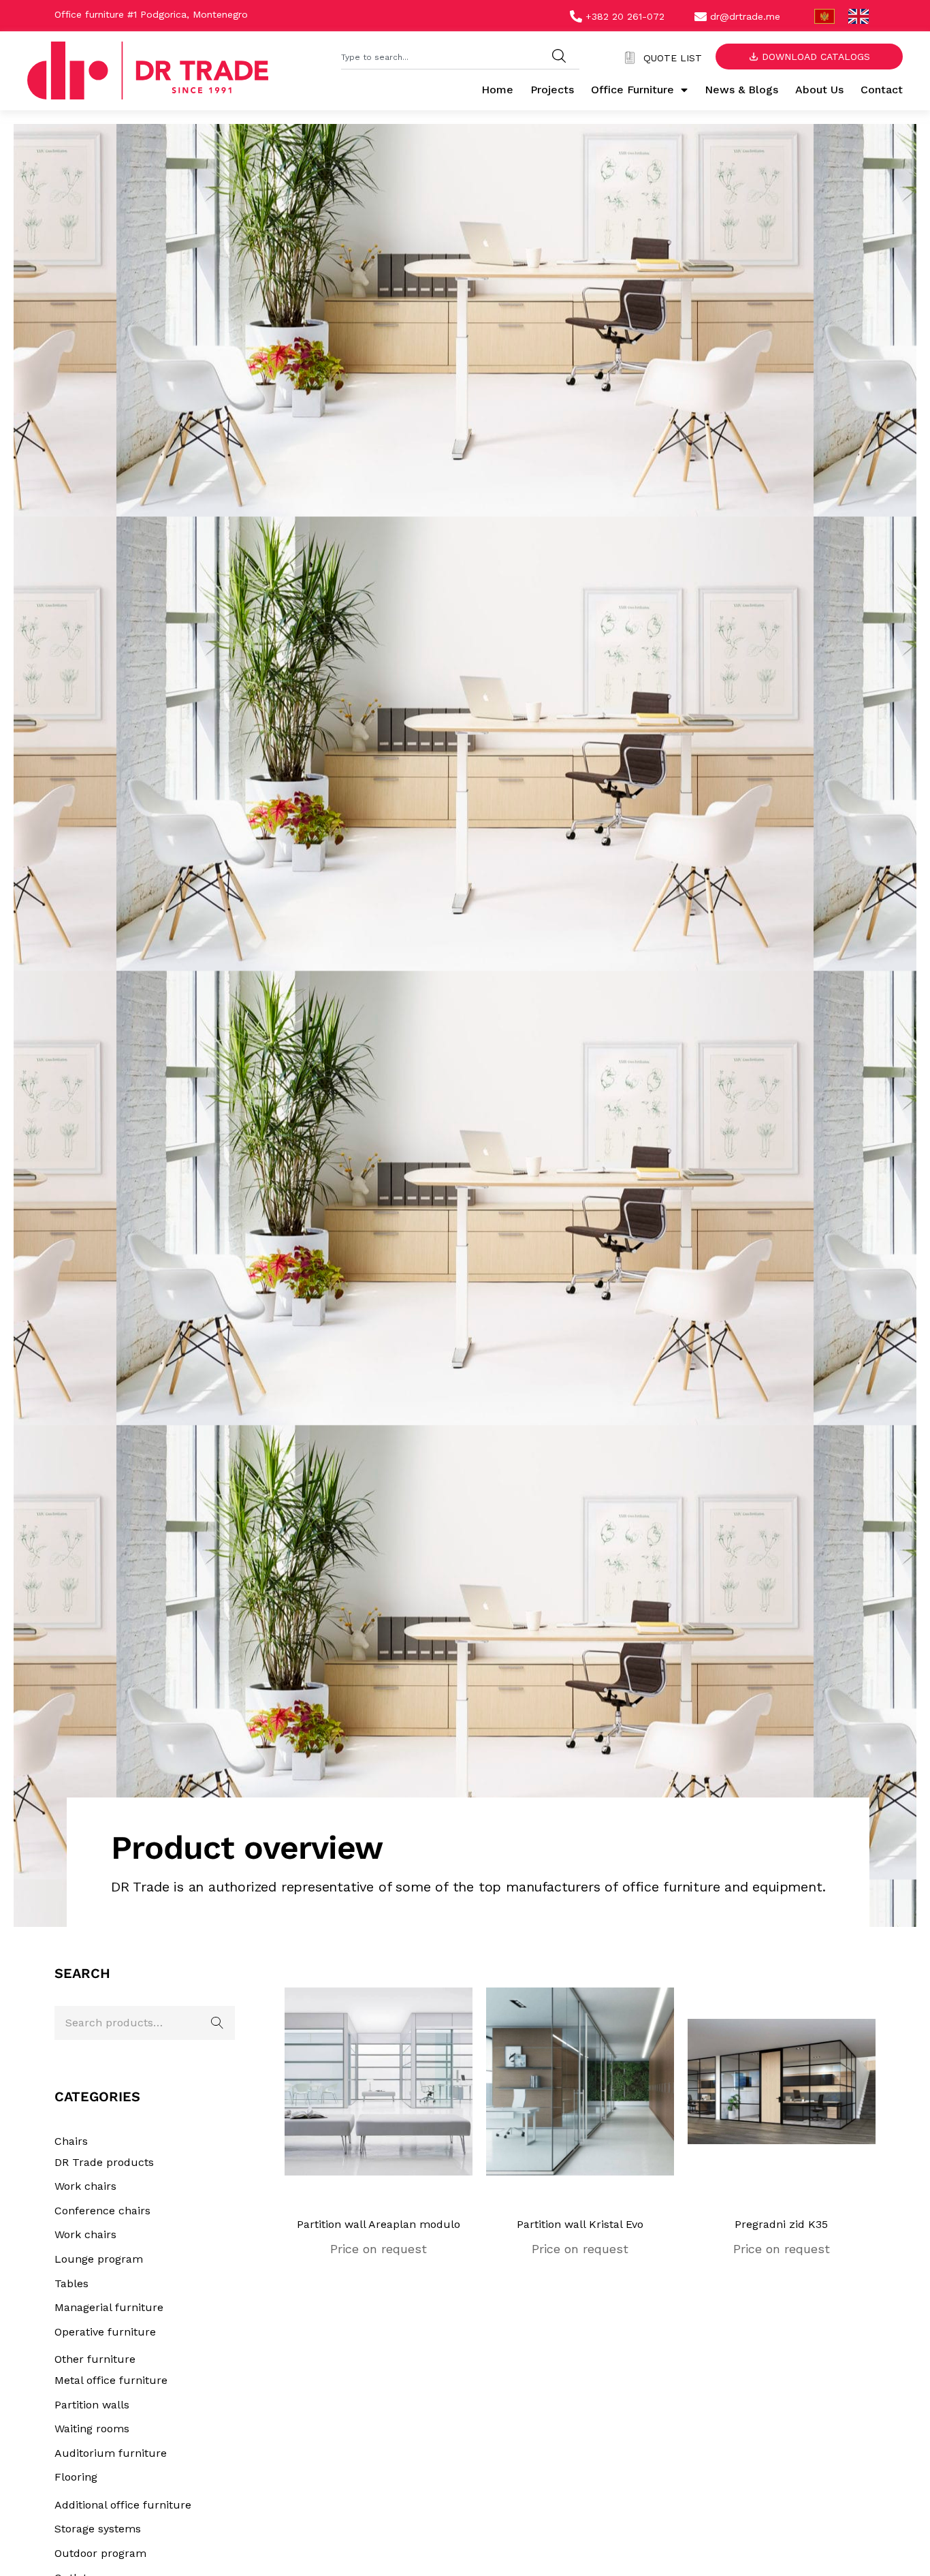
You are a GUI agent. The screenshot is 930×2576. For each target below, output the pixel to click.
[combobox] (440, 56)
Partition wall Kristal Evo (580, 2224)
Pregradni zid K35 (781, 2224)
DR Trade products (104, 2162)
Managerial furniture (109, 2307)
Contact (882, 90)
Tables (71, 2283)
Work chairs (85, 2186)
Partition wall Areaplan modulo (379, 2224)
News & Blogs (741, 90)
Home (497, 90)
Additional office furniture (123, 2505)
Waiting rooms (92, 2429)
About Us (819, 90)
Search (218, 2023)
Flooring (76, 2477)
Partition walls (92, 2405)
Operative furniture (105, 2332)
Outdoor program (100, 2553)
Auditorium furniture (111, 2453)
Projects (552, 90)
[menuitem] (824, 17)
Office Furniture (632, 90)
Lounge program (99, 2259)
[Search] (559, 56)
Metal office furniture (111, 2380)
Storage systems (98, 2529)
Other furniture (95, 2359)
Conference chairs (102, 2211)
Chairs (71, 2141)
